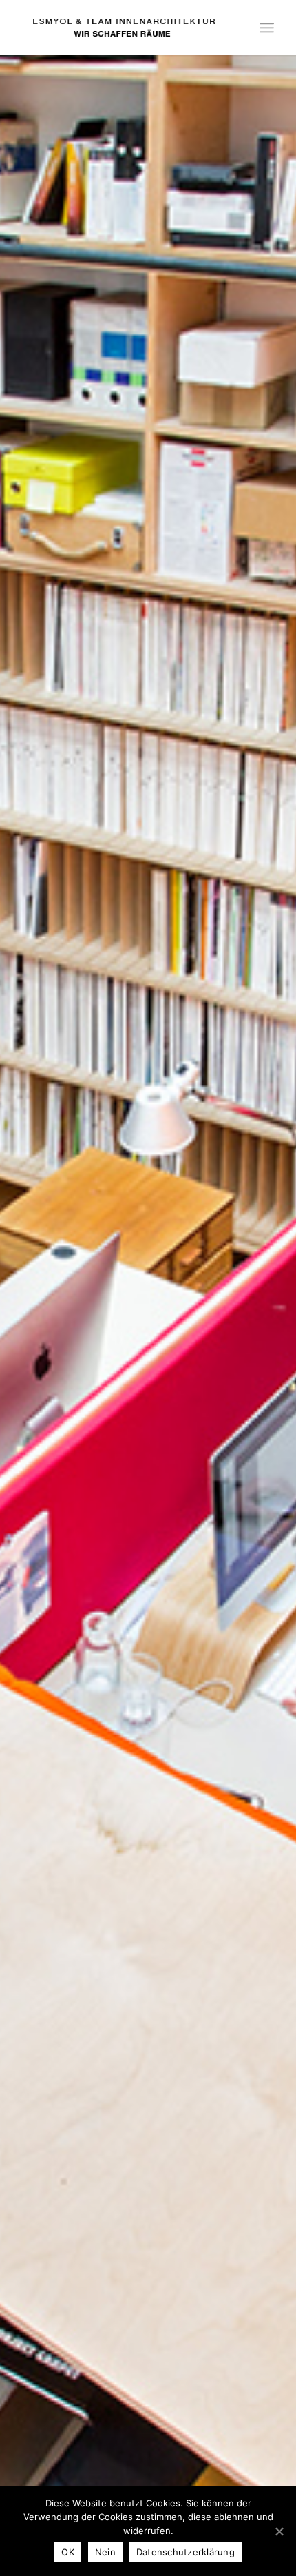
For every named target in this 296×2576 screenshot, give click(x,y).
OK (68, 2552)
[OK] (279, 2531)
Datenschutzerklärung (186, 2552)
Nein (105, 2552)
